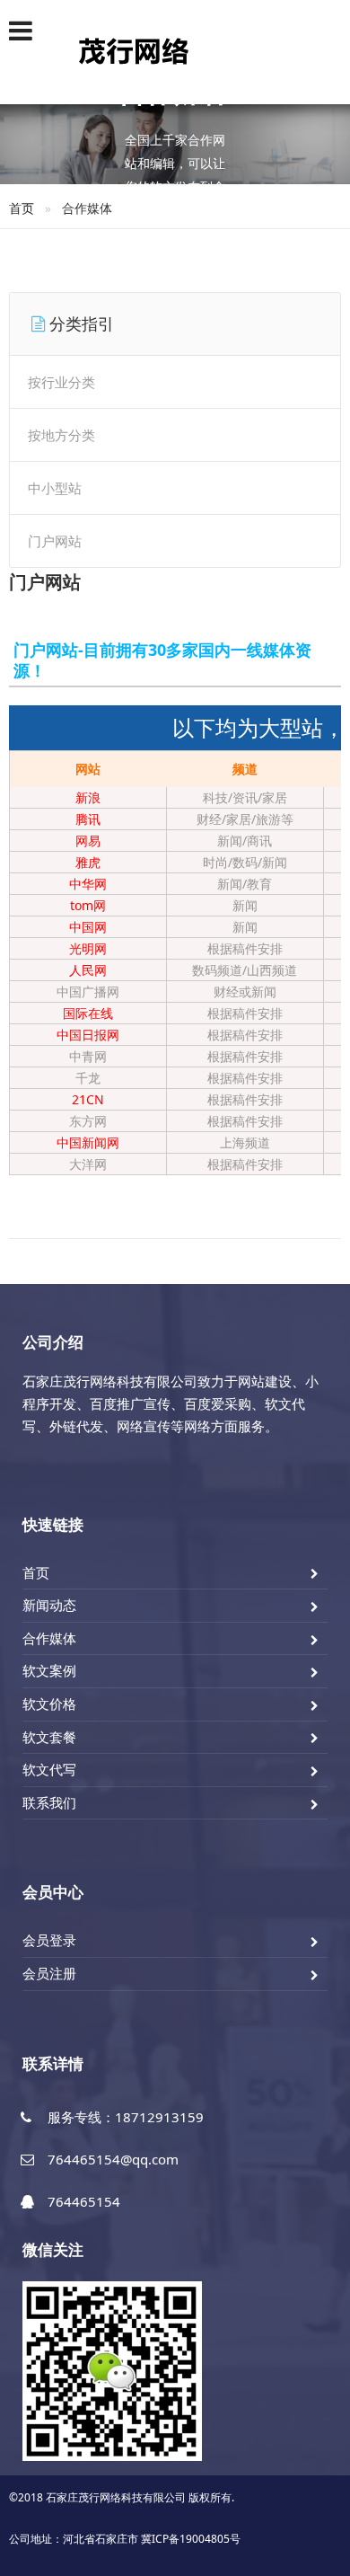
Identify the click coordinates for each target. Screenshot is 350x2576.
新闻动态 (49, 1605)
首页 (22, 208)
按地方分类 (61, 435)
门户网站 (55, 541)
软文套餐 (49, 1737)
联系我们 (49, 1802)
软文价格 (49, 1704)
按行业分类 (61, 382)
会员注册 (49, 1973)
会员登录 (49, 1940)
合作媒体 (49, 1638)
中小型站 (55, 488)
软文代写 (49, 1769)
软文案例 (49, 1670)
